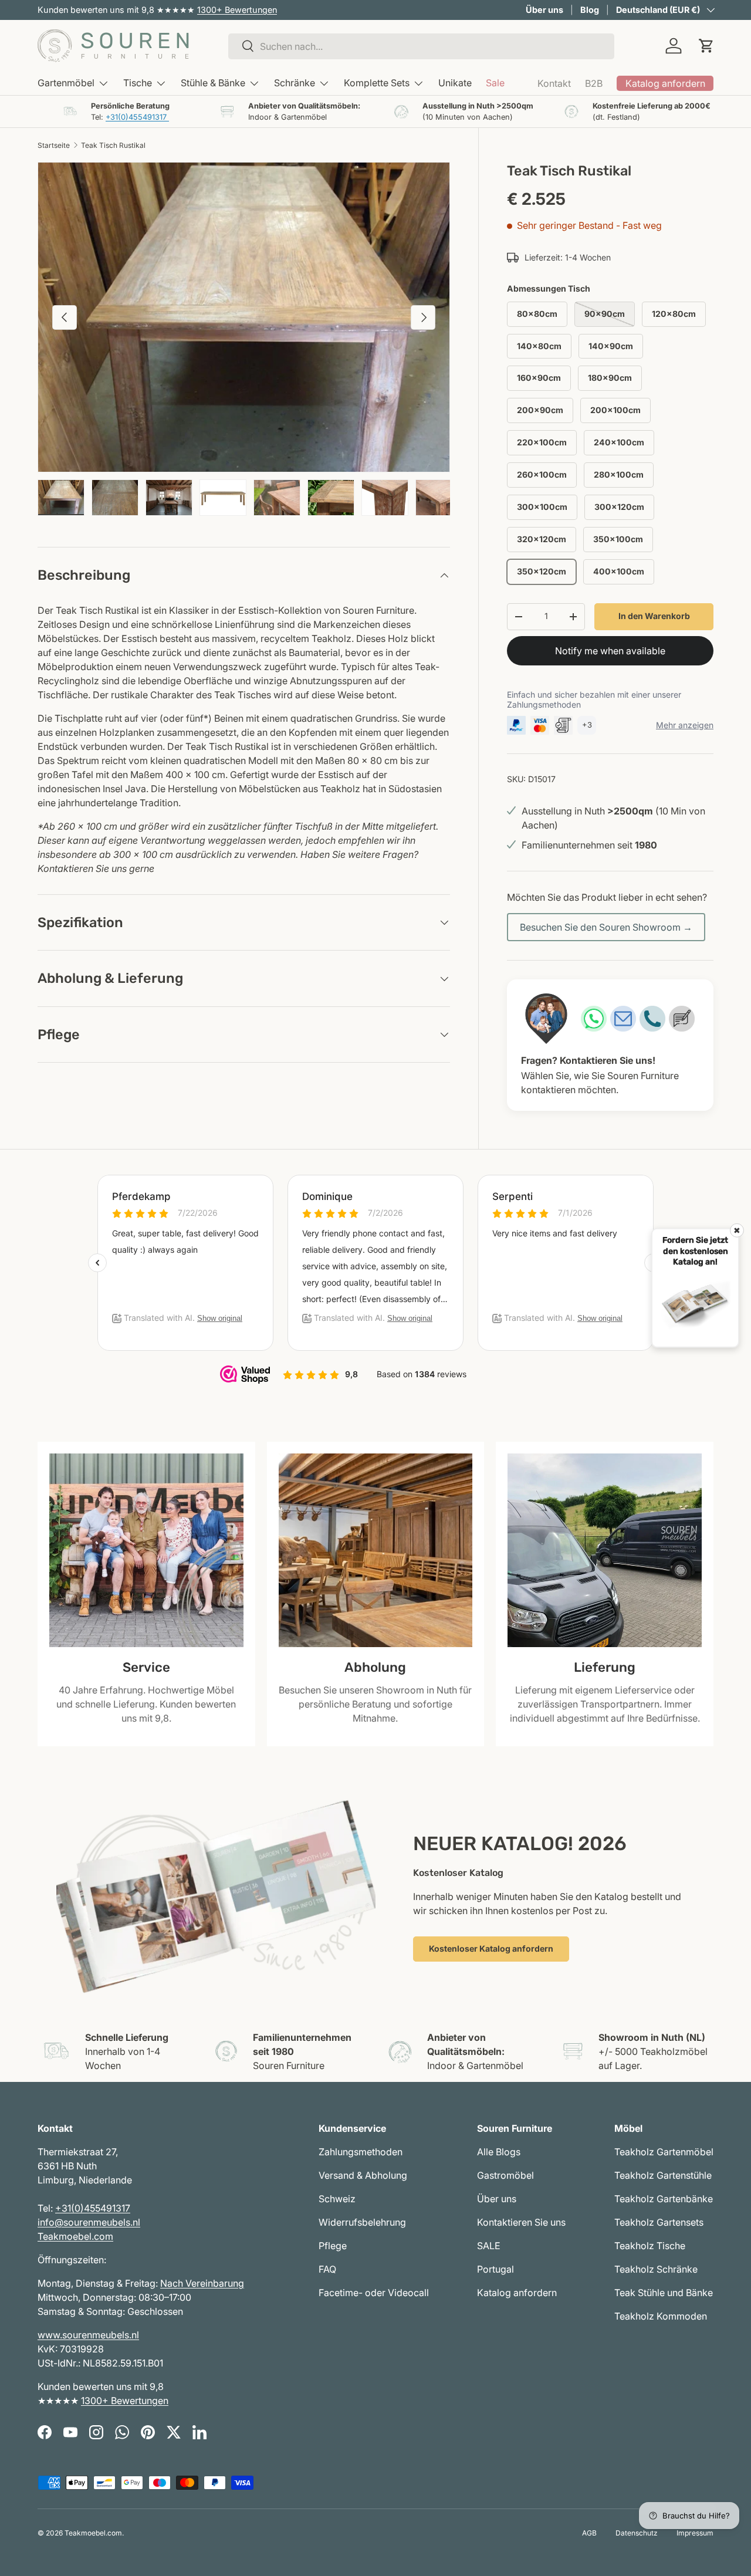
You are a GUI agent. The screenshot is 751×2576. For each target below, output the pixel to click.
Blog (590, 10)
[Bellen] (652, 1019)
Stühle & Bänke (213, 83)
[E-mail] (623, 1019)
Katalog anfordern (517, 2293)
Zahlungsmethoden (361, 2152)
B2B (594, 83)
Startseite (54, 145)
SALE (489, 2246)
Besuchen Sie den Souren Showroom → (606, 927)
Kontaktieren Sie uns (521, 2222)
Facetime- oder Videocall (374, 2293)
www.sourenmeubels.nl (88, 2335)
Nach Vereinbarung (202, 2283)
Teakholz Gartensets (659, 2222)
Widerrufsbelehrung (362, 2222)
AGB (589, 2533)
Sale (495, 83)
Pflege (333, 2246)
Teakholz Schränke (656, 2269)
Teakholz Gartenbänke (664, 2199)
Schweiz (337, 2199)
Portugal (495, 2269)
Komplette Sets (377, 83)
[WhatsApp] (594, 1019)
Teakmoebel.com (75, 2236)
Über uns (544, 10)
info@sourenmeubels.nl (89, 2222)
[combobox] (421, 46)
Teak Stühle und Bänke (664, 2293)
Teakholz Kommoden (661, 2316)
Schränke (295, 83)
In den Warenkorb (654, 616)
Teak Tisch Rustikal (113, 145)
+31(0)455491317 (137, 117)
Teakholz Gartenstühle (663, 2175)
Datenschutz (637, 2533)
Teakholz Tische (650, 2246)
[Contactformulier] (682, 1019)
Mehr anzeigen (685, 725)
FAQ (327, 2269)
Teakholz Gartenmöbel (664, 2152)
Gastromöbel (505, 2175)
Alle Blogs (499, 2152)
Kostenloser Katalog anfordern (491, 1948)
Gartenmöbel (66, 83)
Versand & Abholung (363, 2175)
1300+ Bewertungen (237, 10)
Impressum (695, 2533)
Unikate (455, 83)
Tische (138, 83)
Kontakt (554, 83)
